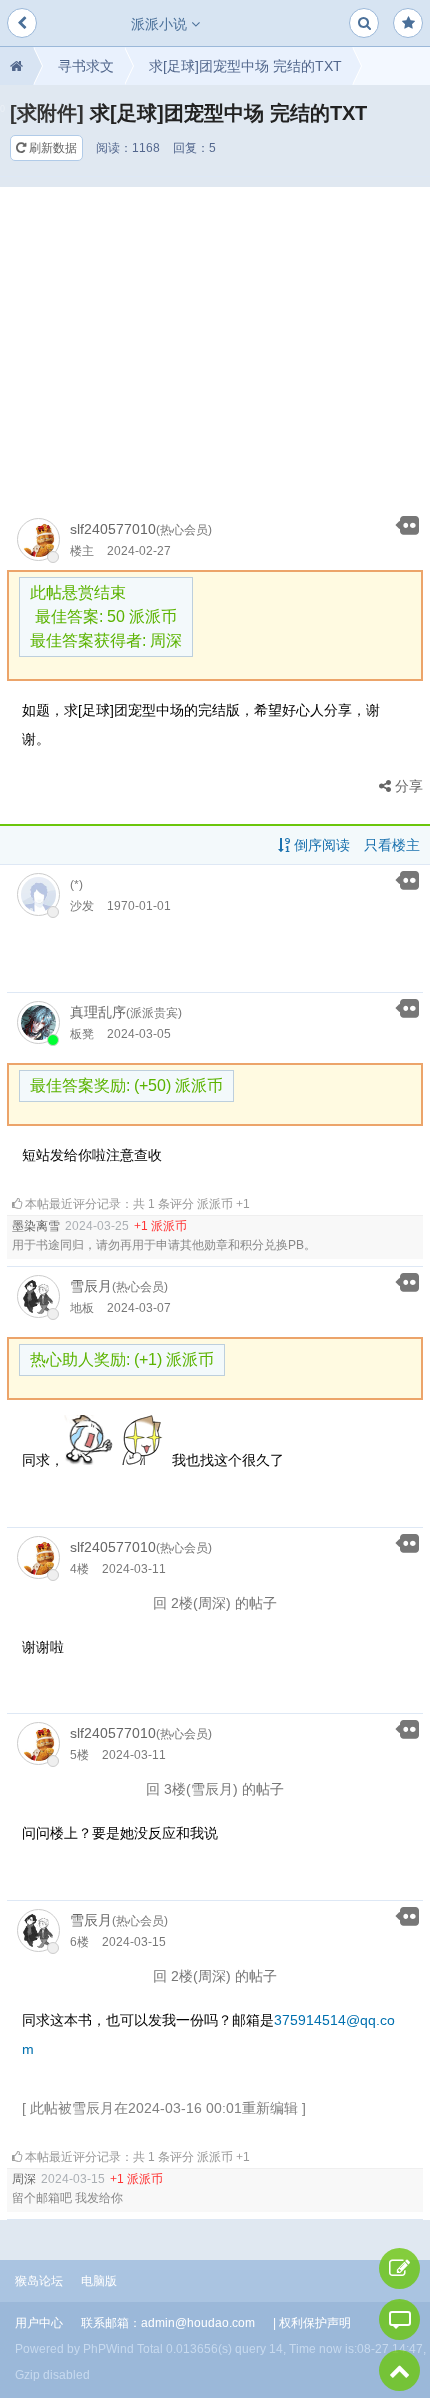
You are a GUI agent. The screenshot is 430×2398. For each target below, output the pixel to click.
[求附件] (47, 113)
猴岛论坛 (39, 2281)
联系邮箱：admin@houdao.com (168, 2323)
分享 (407, 786)
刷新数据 (51, 148)
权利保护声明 (315, 2323)
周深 (24, 2179)
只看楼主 (392, 845)
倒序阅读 (320, 845)
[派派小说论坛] (16, 66)
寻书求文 (86, 66)
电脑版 (99, 2281)
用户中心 (39, 2323)
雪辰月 (91, 1286)
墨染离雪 (36, 1226)
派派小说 (161, 24)
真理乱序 (98, 1012)
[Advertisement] (215, 343)
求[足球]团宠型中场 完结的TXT (245, 66)
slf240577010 (113, 529)
